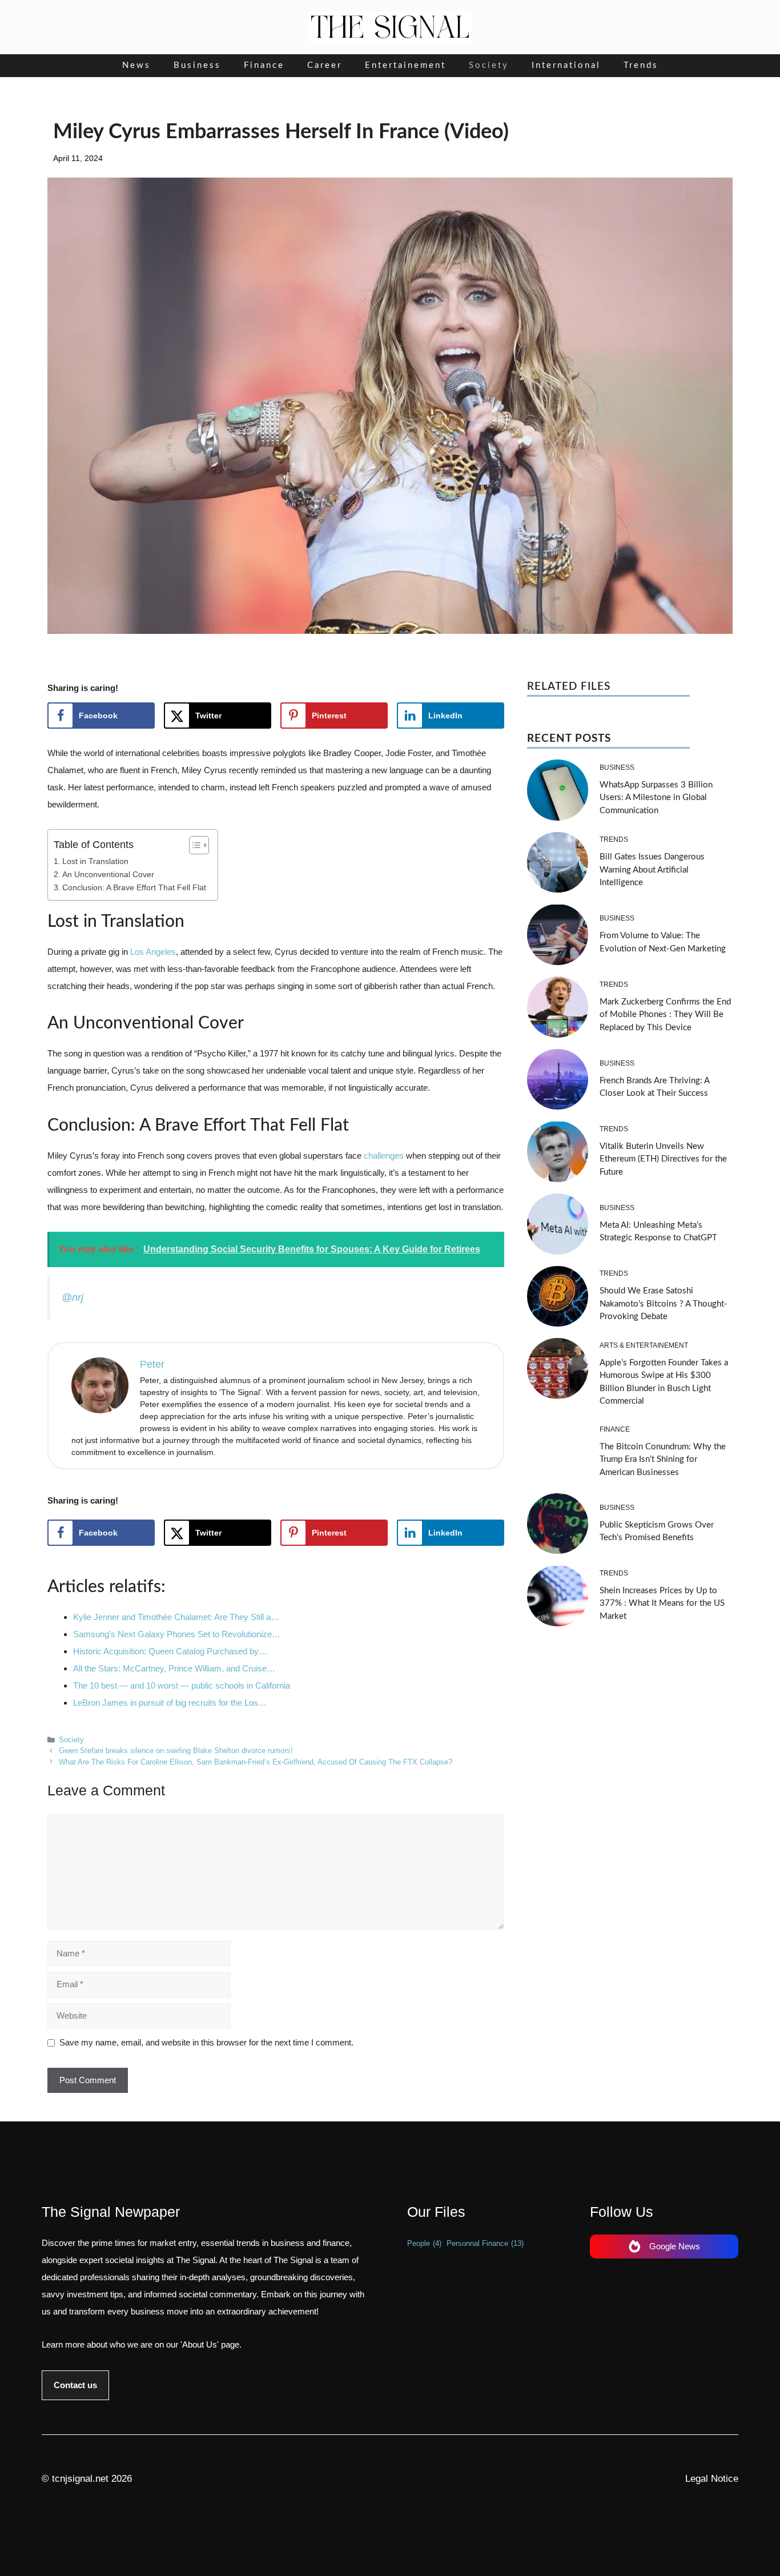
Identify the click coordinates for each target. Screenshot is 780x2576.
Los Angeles (153, 952)
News (136, 65)
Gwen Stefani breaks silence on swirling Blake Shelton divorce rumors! (176, 1751)
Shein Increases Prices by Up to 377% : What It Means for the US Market (662, 1603)
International (566, 65)
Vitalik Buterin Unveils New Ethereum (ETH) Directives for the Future (663, 1159)
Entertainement (405, 65)
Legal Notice (712, 2479)
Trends (641, 65)
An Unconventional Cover (108, 875)
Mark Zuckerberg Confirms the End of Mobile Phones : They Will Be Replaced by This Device (665, 1014)
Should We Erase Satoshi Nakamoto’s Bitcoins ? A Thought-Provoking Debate (664, 1304)
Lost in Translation (95, 861)
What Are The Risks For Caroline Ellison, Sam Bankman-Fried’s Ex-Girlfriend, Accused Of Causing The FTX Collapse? (256, 1762)
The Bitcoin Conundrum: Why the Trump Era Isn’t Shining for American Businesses (663, 1459)
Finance (264, 65)
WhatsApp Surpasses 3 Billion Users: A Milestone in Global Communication (656, 797)
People (424, 2243)
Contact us (75, 2385)
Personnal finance (485, 2243)
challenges (385, 1156)
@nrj (73, 1297)
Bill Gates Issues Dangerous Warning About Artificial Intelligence (652, 870)
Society (489, 65)
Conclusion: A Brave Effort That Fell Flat (134, 888)
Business (197, 65)
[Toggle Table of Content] (193, 845)
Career (325, 65)
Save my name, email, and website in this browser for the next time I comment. (206, 2042)
